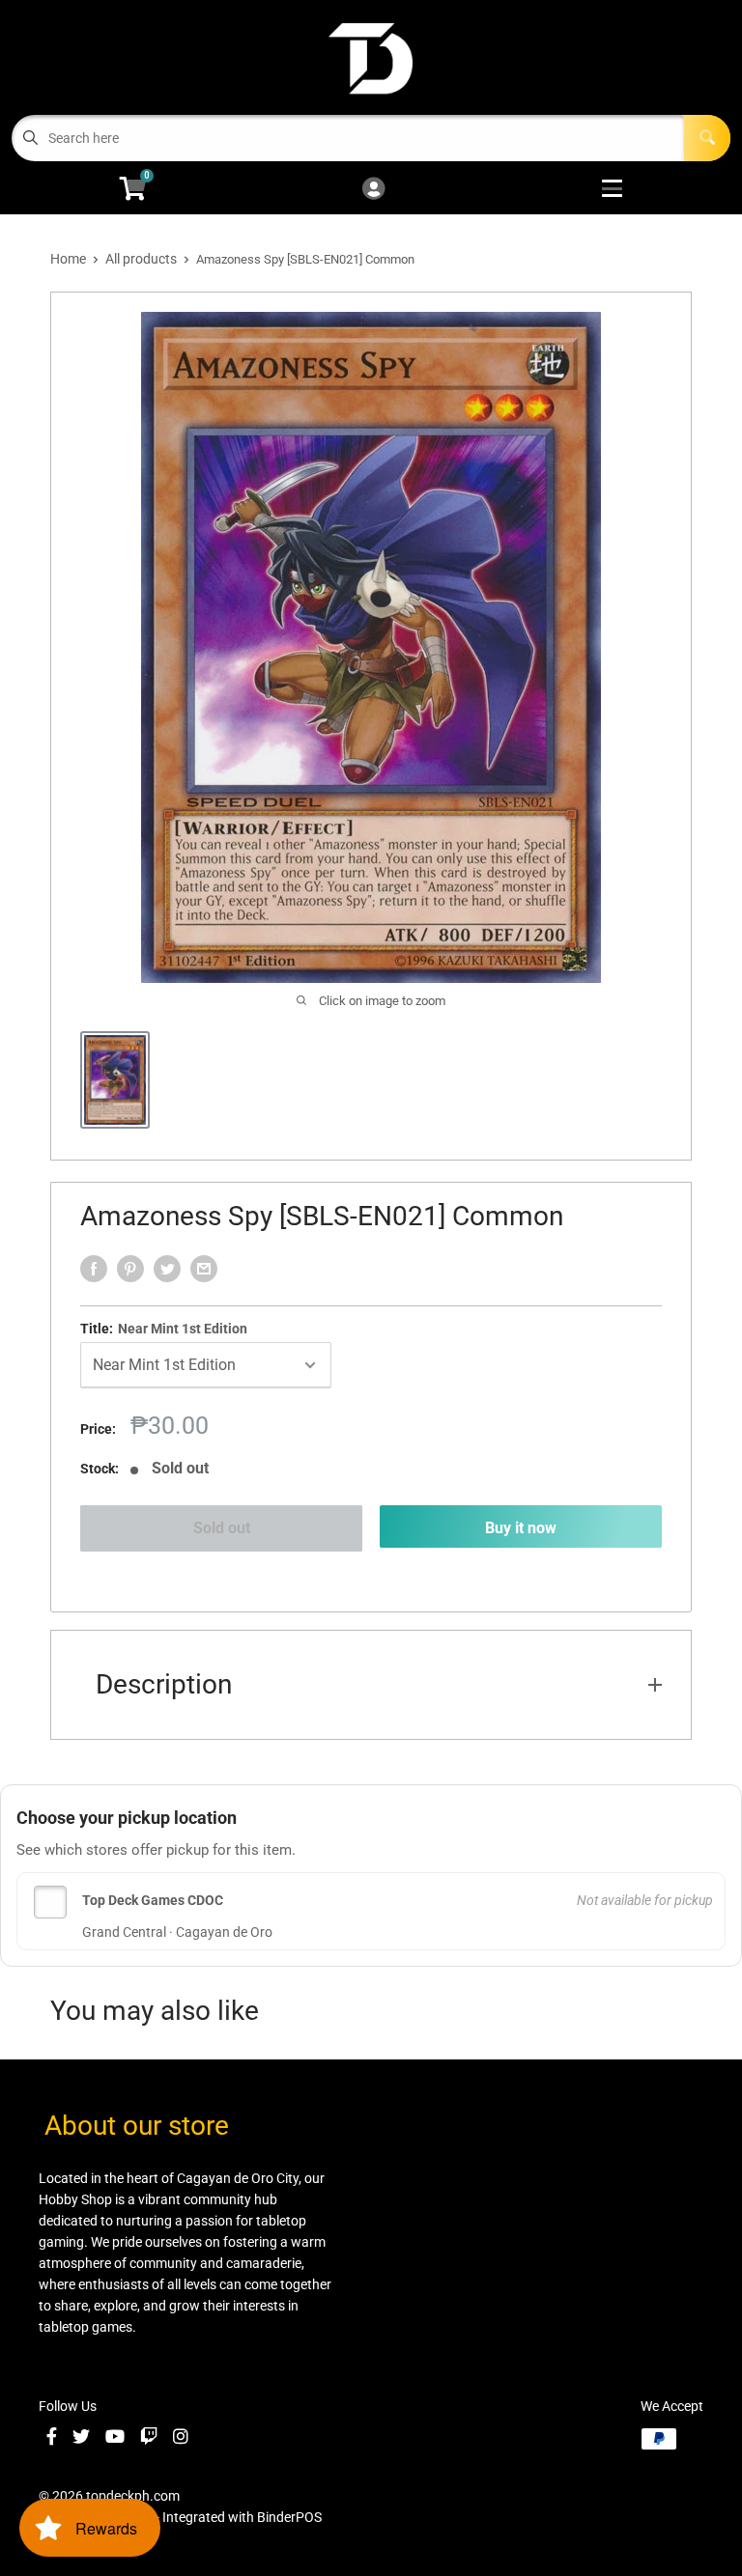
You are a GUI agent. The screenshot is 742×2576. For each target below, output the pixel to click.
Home (68, 259)
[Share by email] (204, 1269)
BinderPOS (289, 2517)
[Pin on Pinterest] (130, 1269)
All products (141, 259)
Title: (164, 1329)
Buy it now (521, 1528)
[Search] (707, 138)
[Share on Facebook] (94, 1269)
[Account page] (373, 190)
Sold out (222, 1528)
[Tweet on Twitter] (167, 1269)
